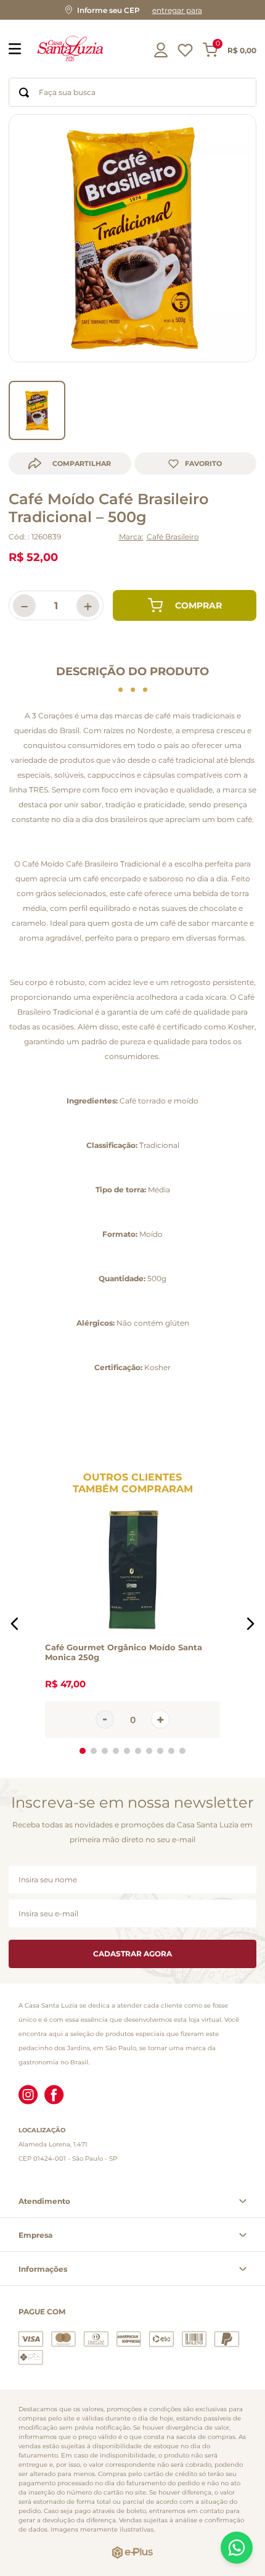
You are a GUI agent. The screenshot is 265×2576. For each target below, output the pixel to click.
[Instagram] (28, 2096)
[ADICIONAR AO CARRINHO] (185, 605)
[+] (160, 1719)
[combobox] (132, 92)
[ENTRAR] (162, 50)
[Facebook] (54, 2096)
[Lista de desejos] (185, 53)
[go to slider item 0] (37, 410)
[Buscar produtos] (24, 92)
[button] (132, 10)
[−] (105, 1719)
